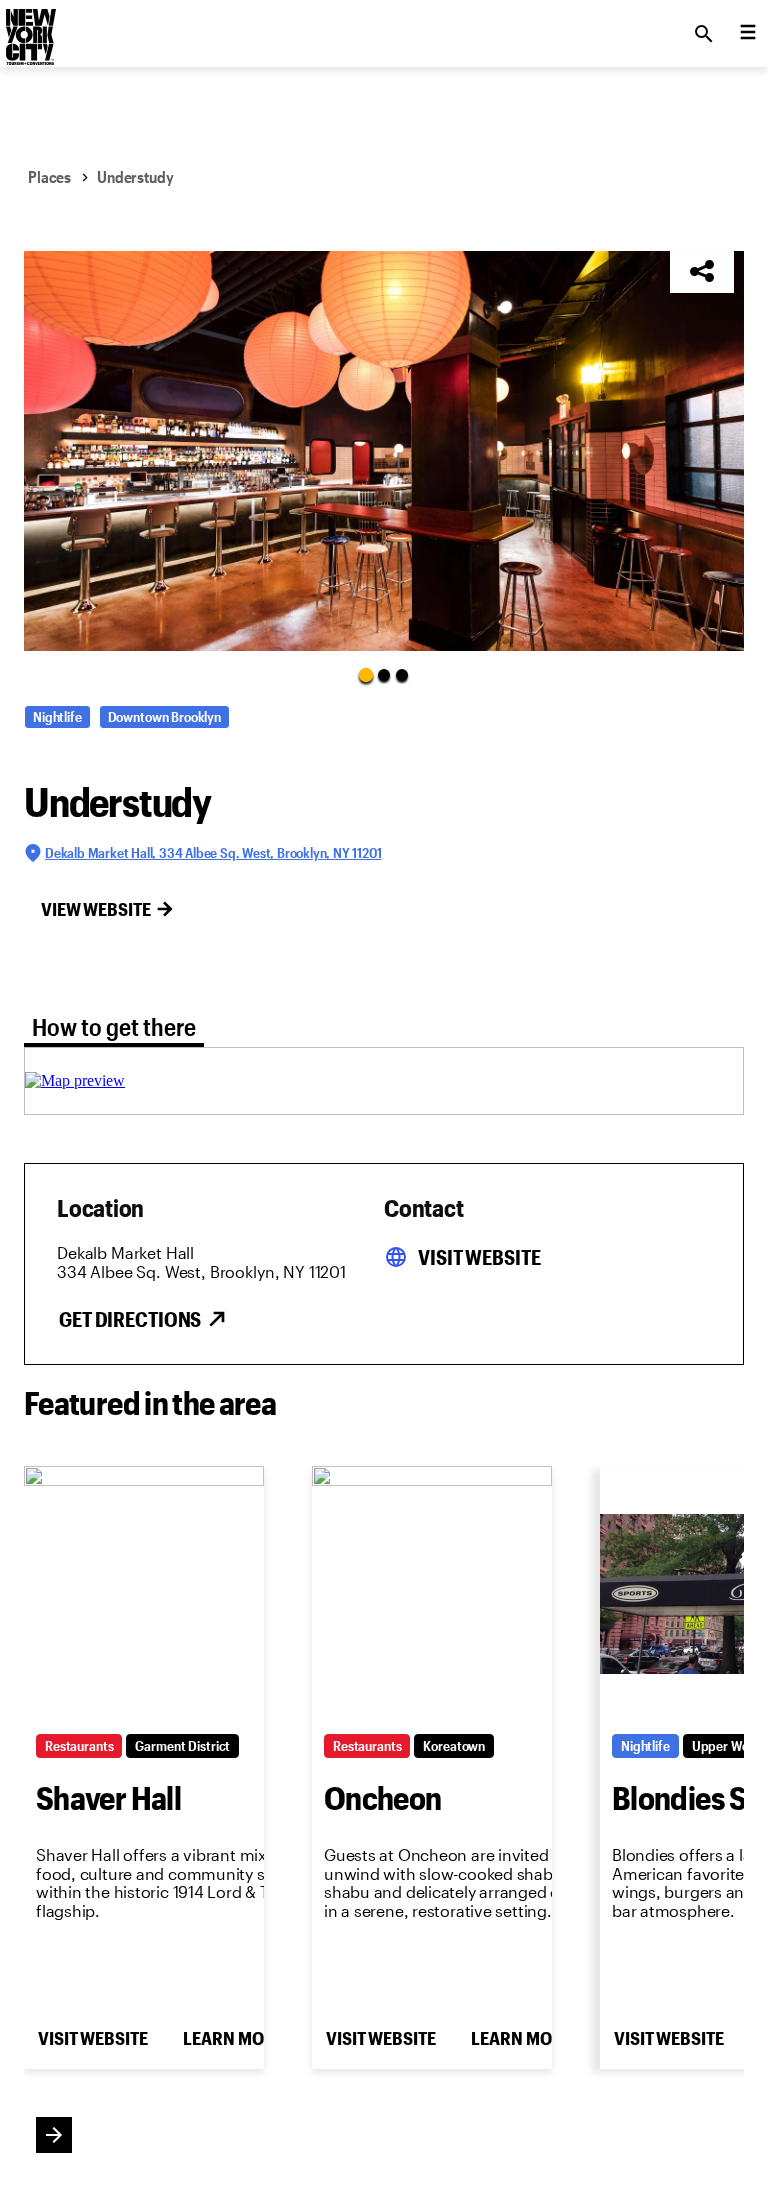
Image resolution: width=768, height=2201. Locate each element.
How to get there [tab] (114, 1026)
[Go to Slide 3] (402, 675)
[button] (384, 451)
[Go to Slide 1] (366, 674)
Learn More (233, 2038)
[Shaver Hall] (144, 1594)
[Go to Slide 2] (384, 675)
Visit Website (479, 1257)
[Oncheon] (432, 1594)
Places (49, 176)
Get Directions (130, 1319)
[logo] (29, 28)
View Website (96, 909)
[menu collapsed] (748, 34)
